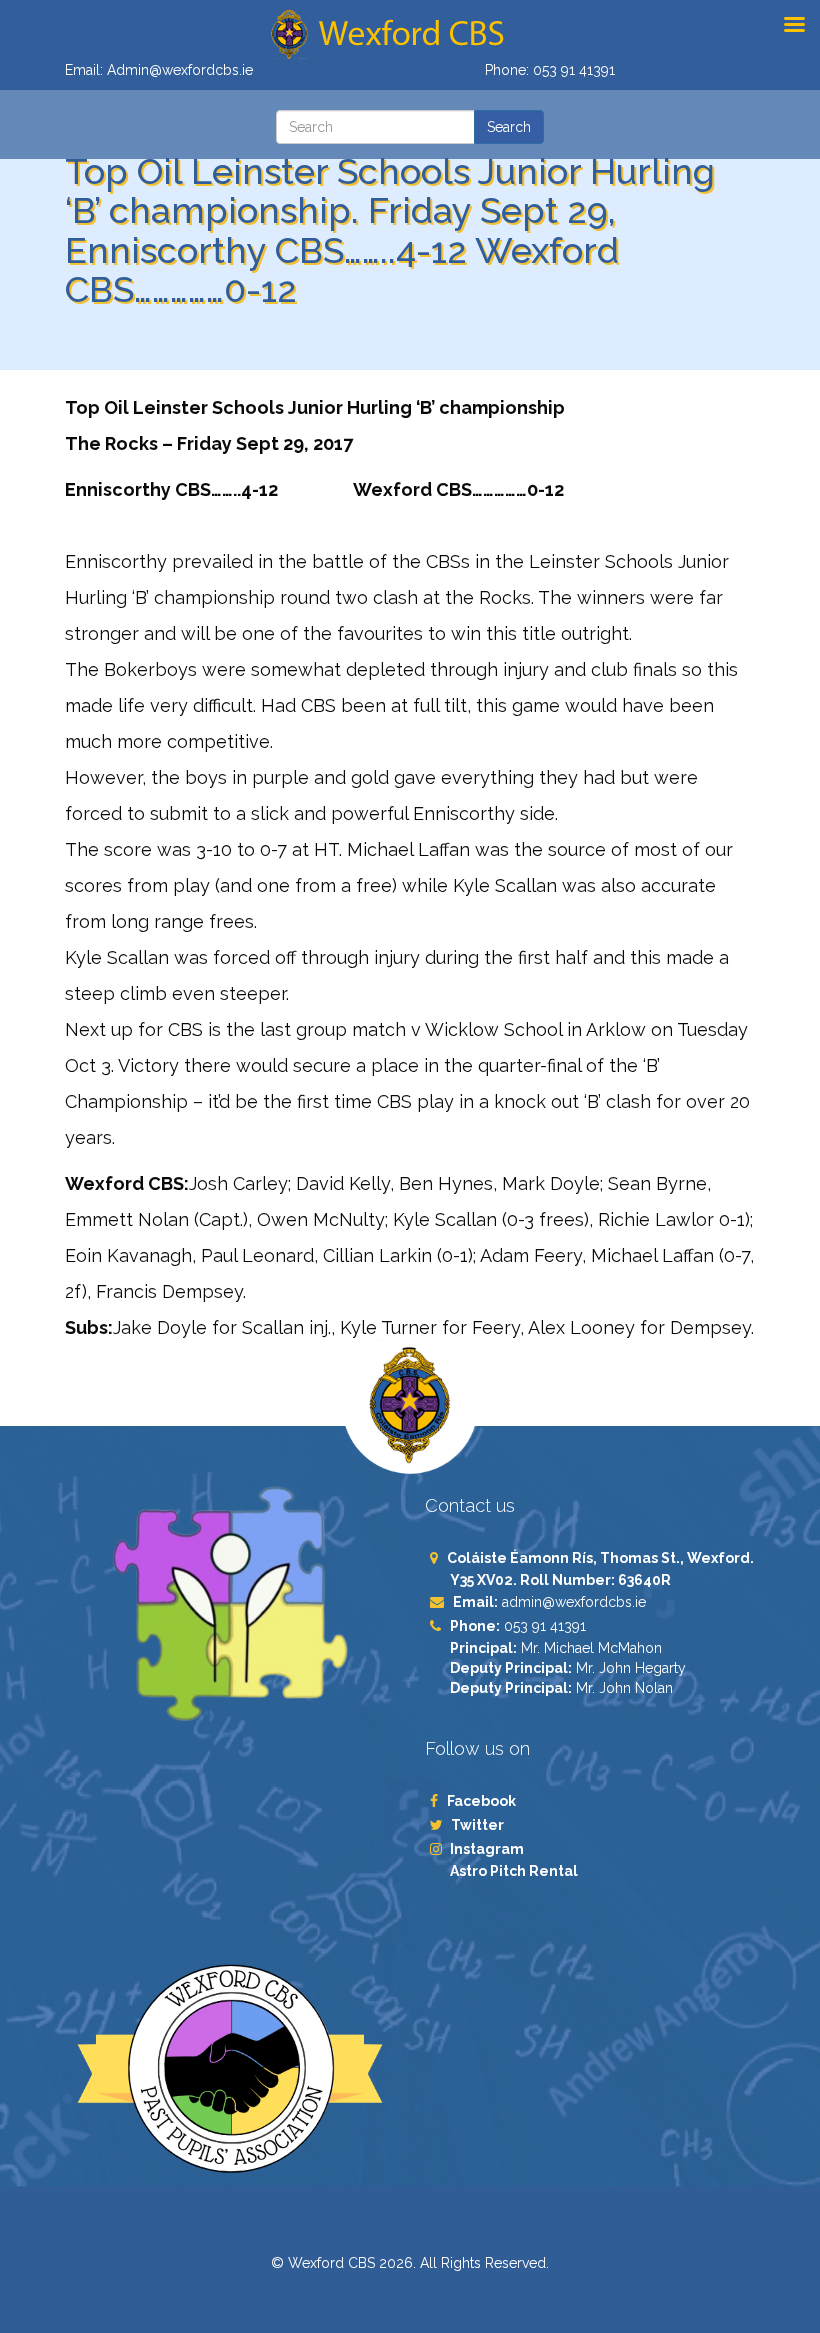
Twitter (477, 1825)
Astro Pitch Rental (515, 1871)
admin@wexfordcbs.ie (574, 1602)
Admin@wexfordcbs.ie (180, 70)
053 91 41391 (574, 70)
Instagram (487, 1849)
